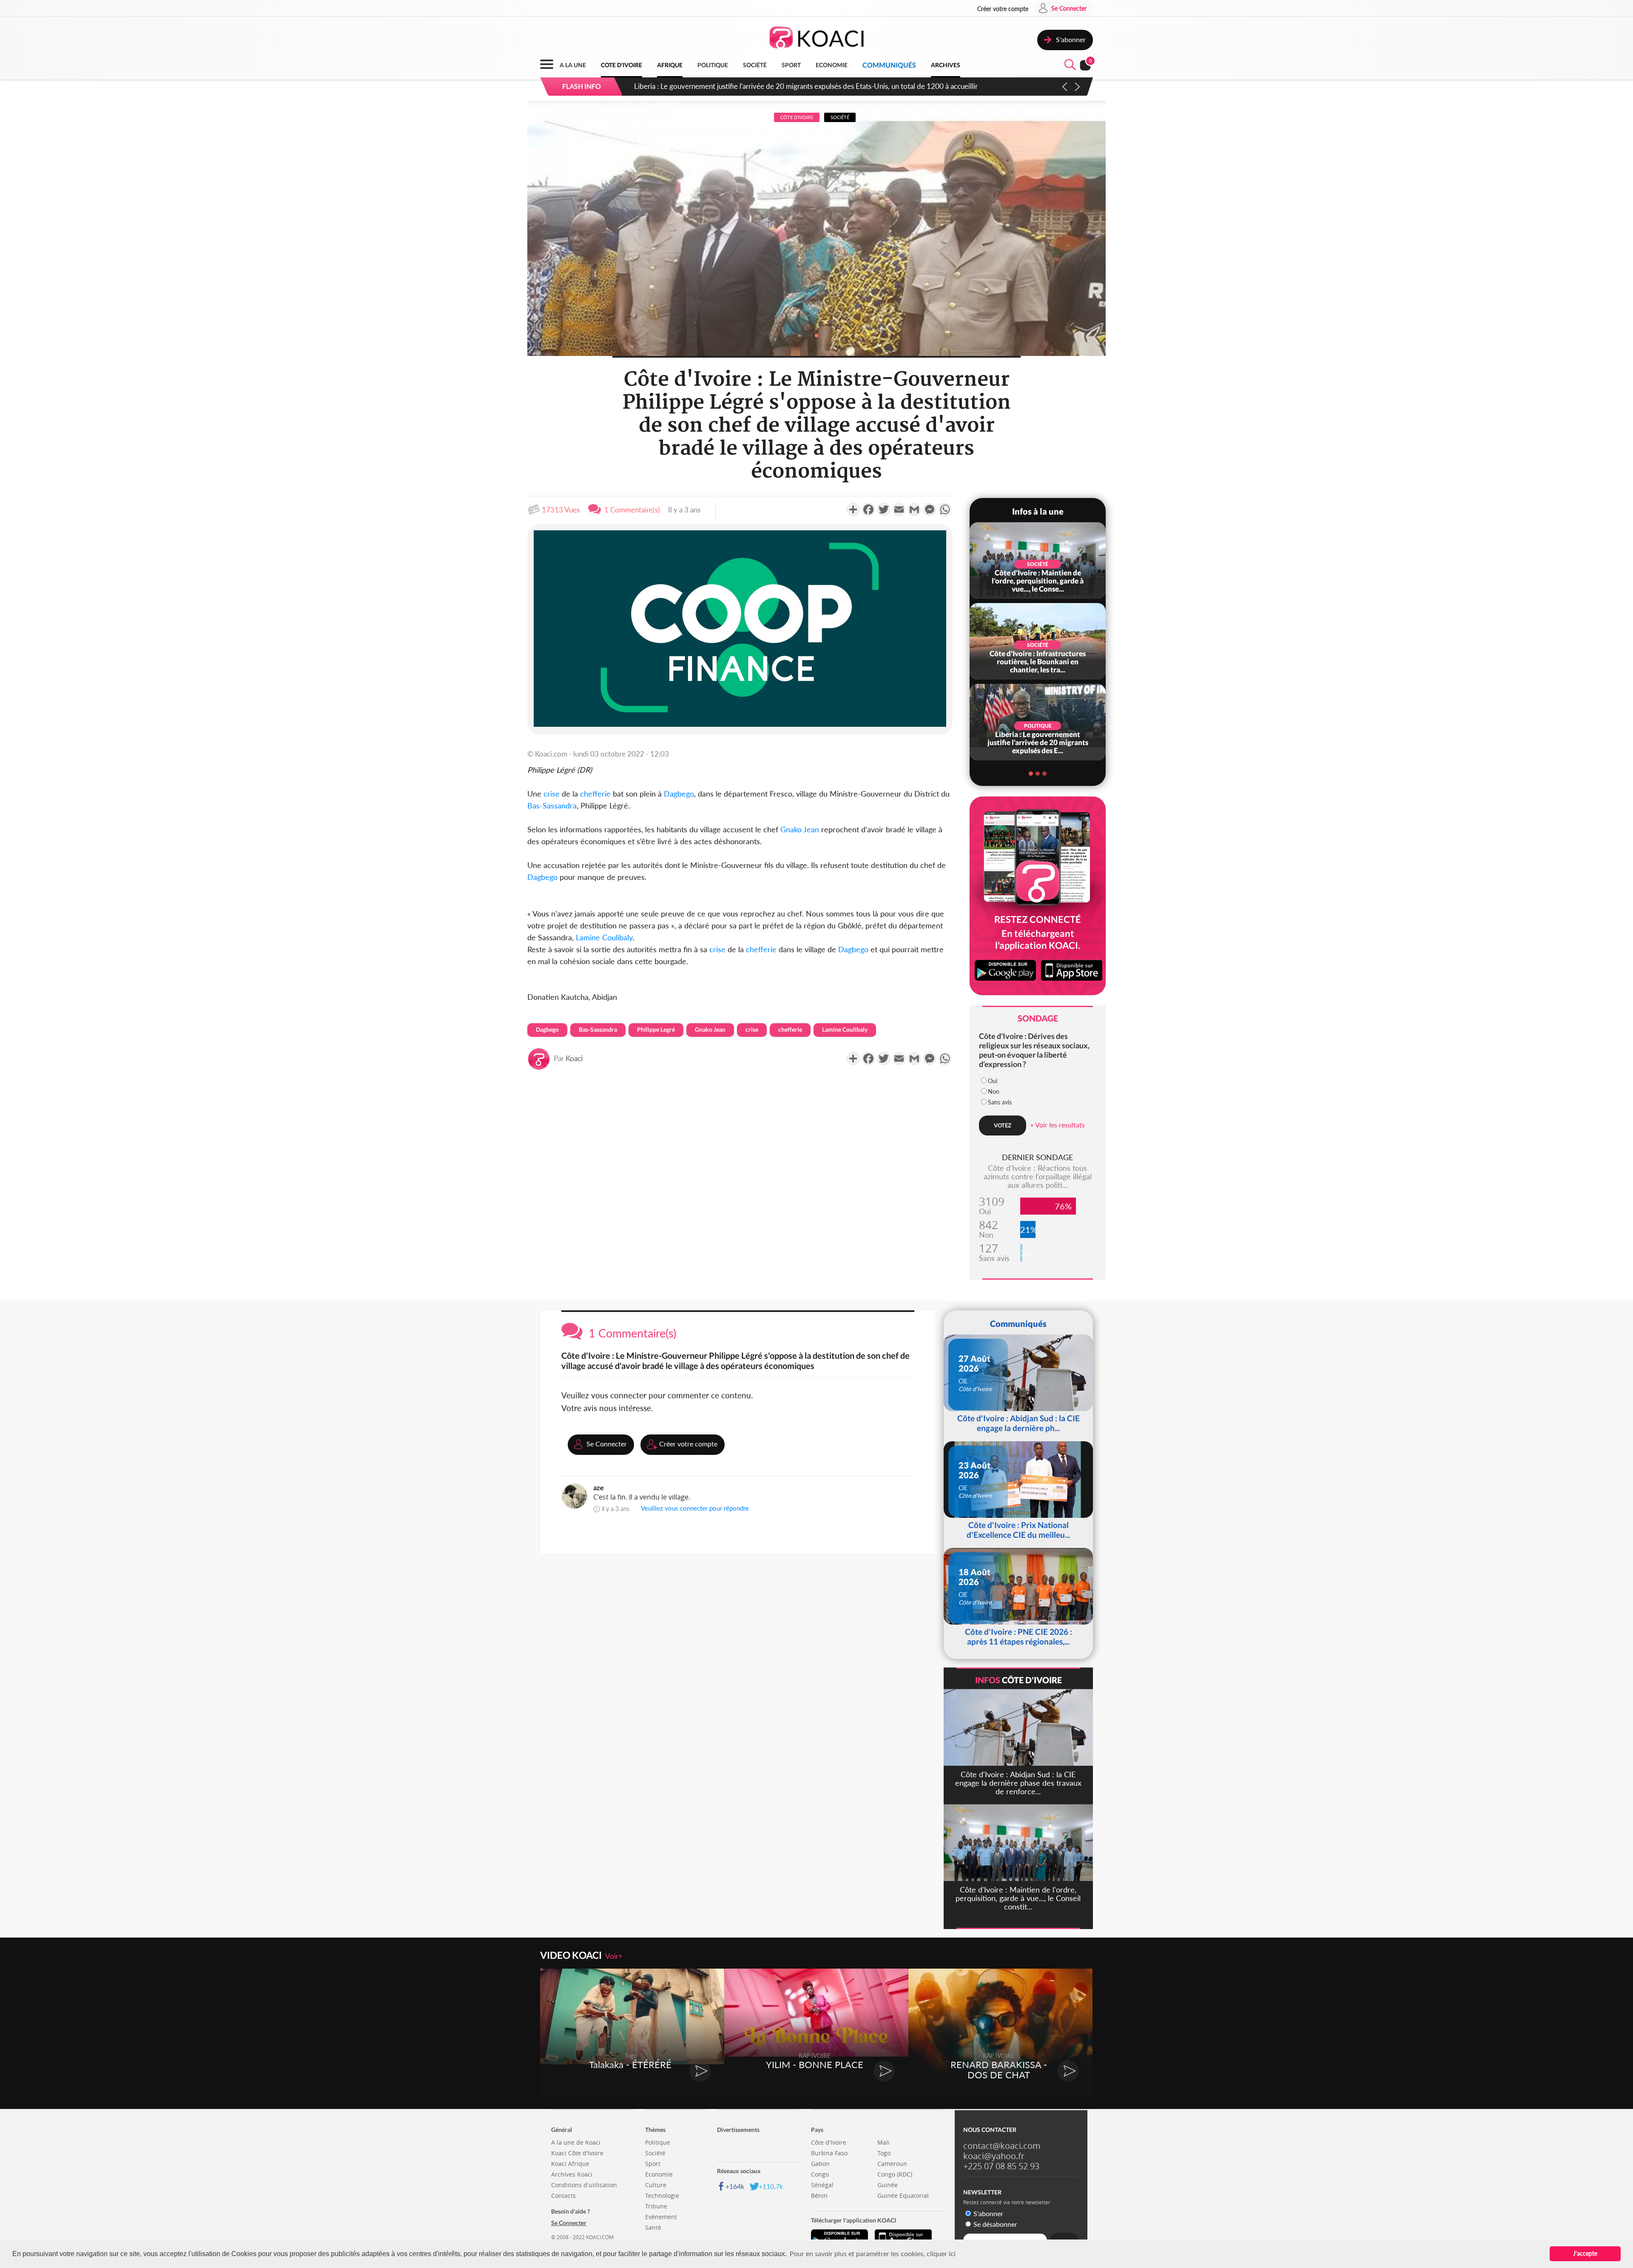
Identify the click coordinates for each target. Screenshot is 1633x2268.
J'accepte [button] (1585, 2253)
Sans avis (1000, 1102)
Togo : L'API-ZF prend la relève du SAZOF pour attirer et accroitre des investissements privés (779, 86)
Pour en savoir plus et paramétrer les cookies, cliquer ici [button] (873, 2253)
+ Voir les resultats (1057, 1125)
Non (994, 1091)
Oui (993, 1081)
